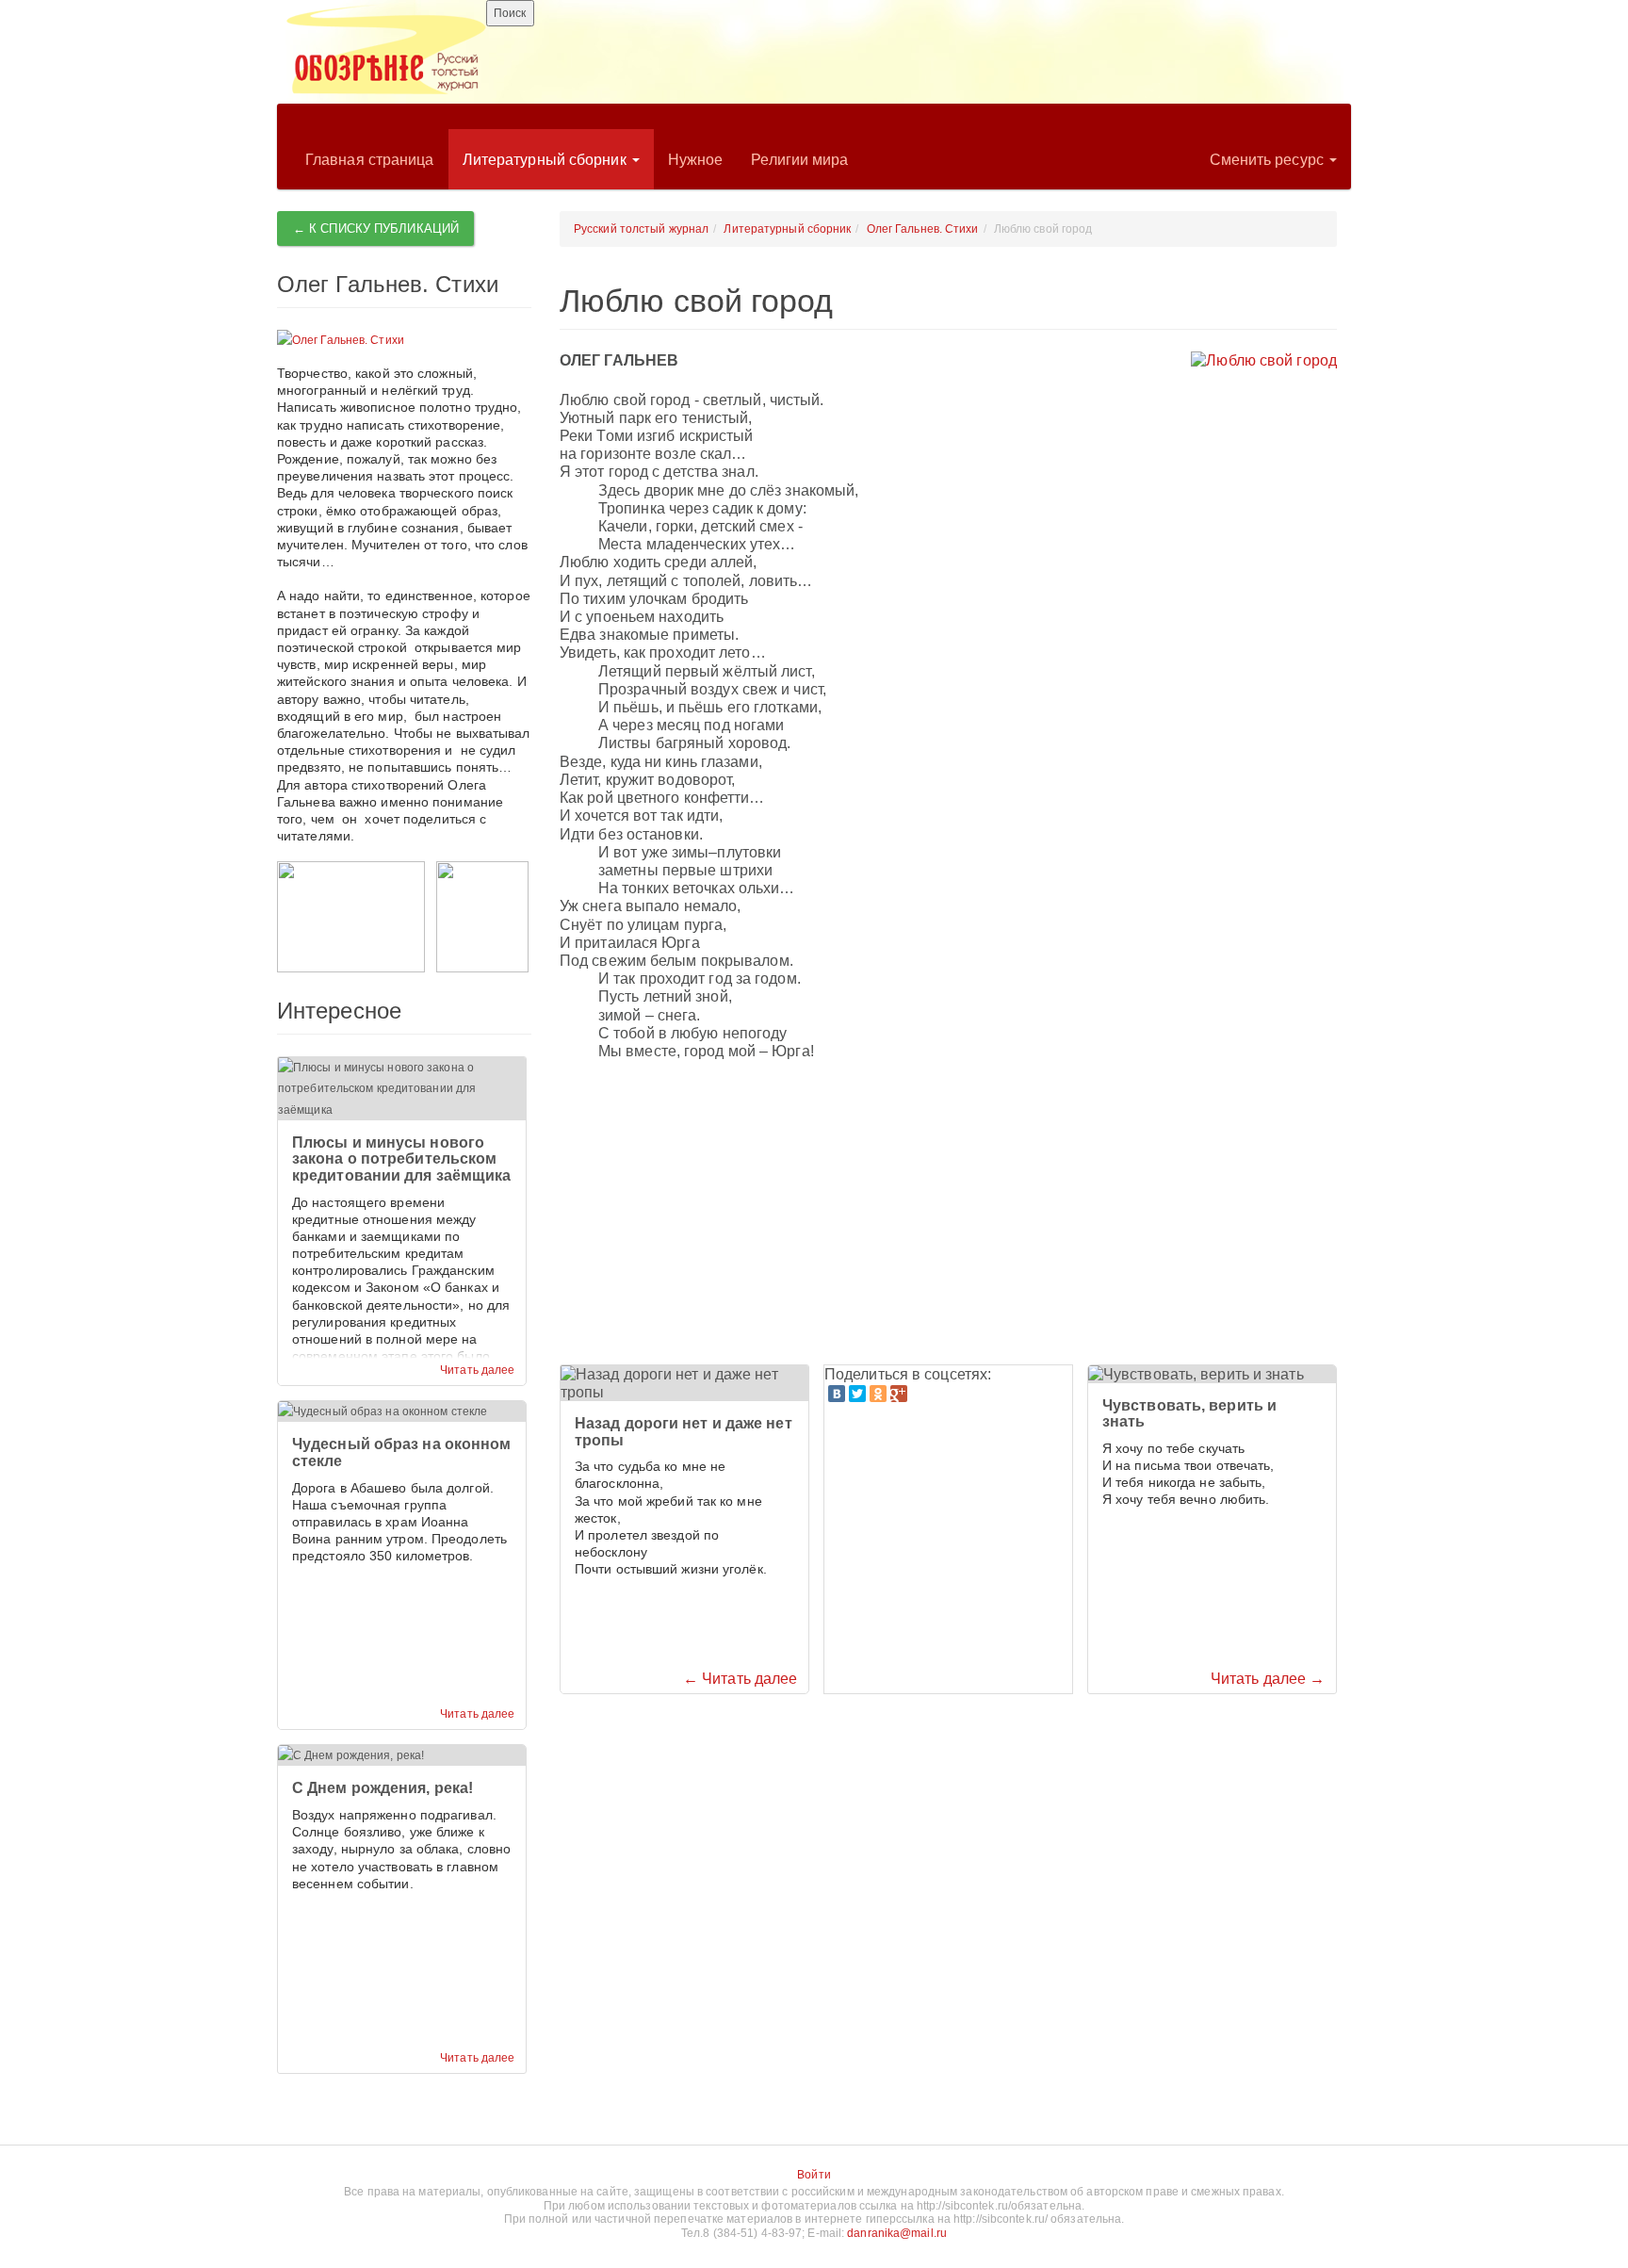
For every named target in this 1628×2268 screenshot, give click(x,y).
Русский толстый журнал (641, 229)
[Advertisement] (948, 1214)
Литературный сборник (546, 160)
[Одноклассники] (878, 1394)
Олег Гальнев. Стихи (923, 229)
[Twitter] (857, 1394)
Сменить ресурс (1269, 160)
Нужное (696, 160)
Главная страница (370, 160)
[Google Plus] (899, 1394)
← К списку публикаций (376, 228)
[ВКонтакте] (837, 1394)
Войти (814, 2175)
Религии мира (799, 160)
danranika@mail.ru (897, 2233)
